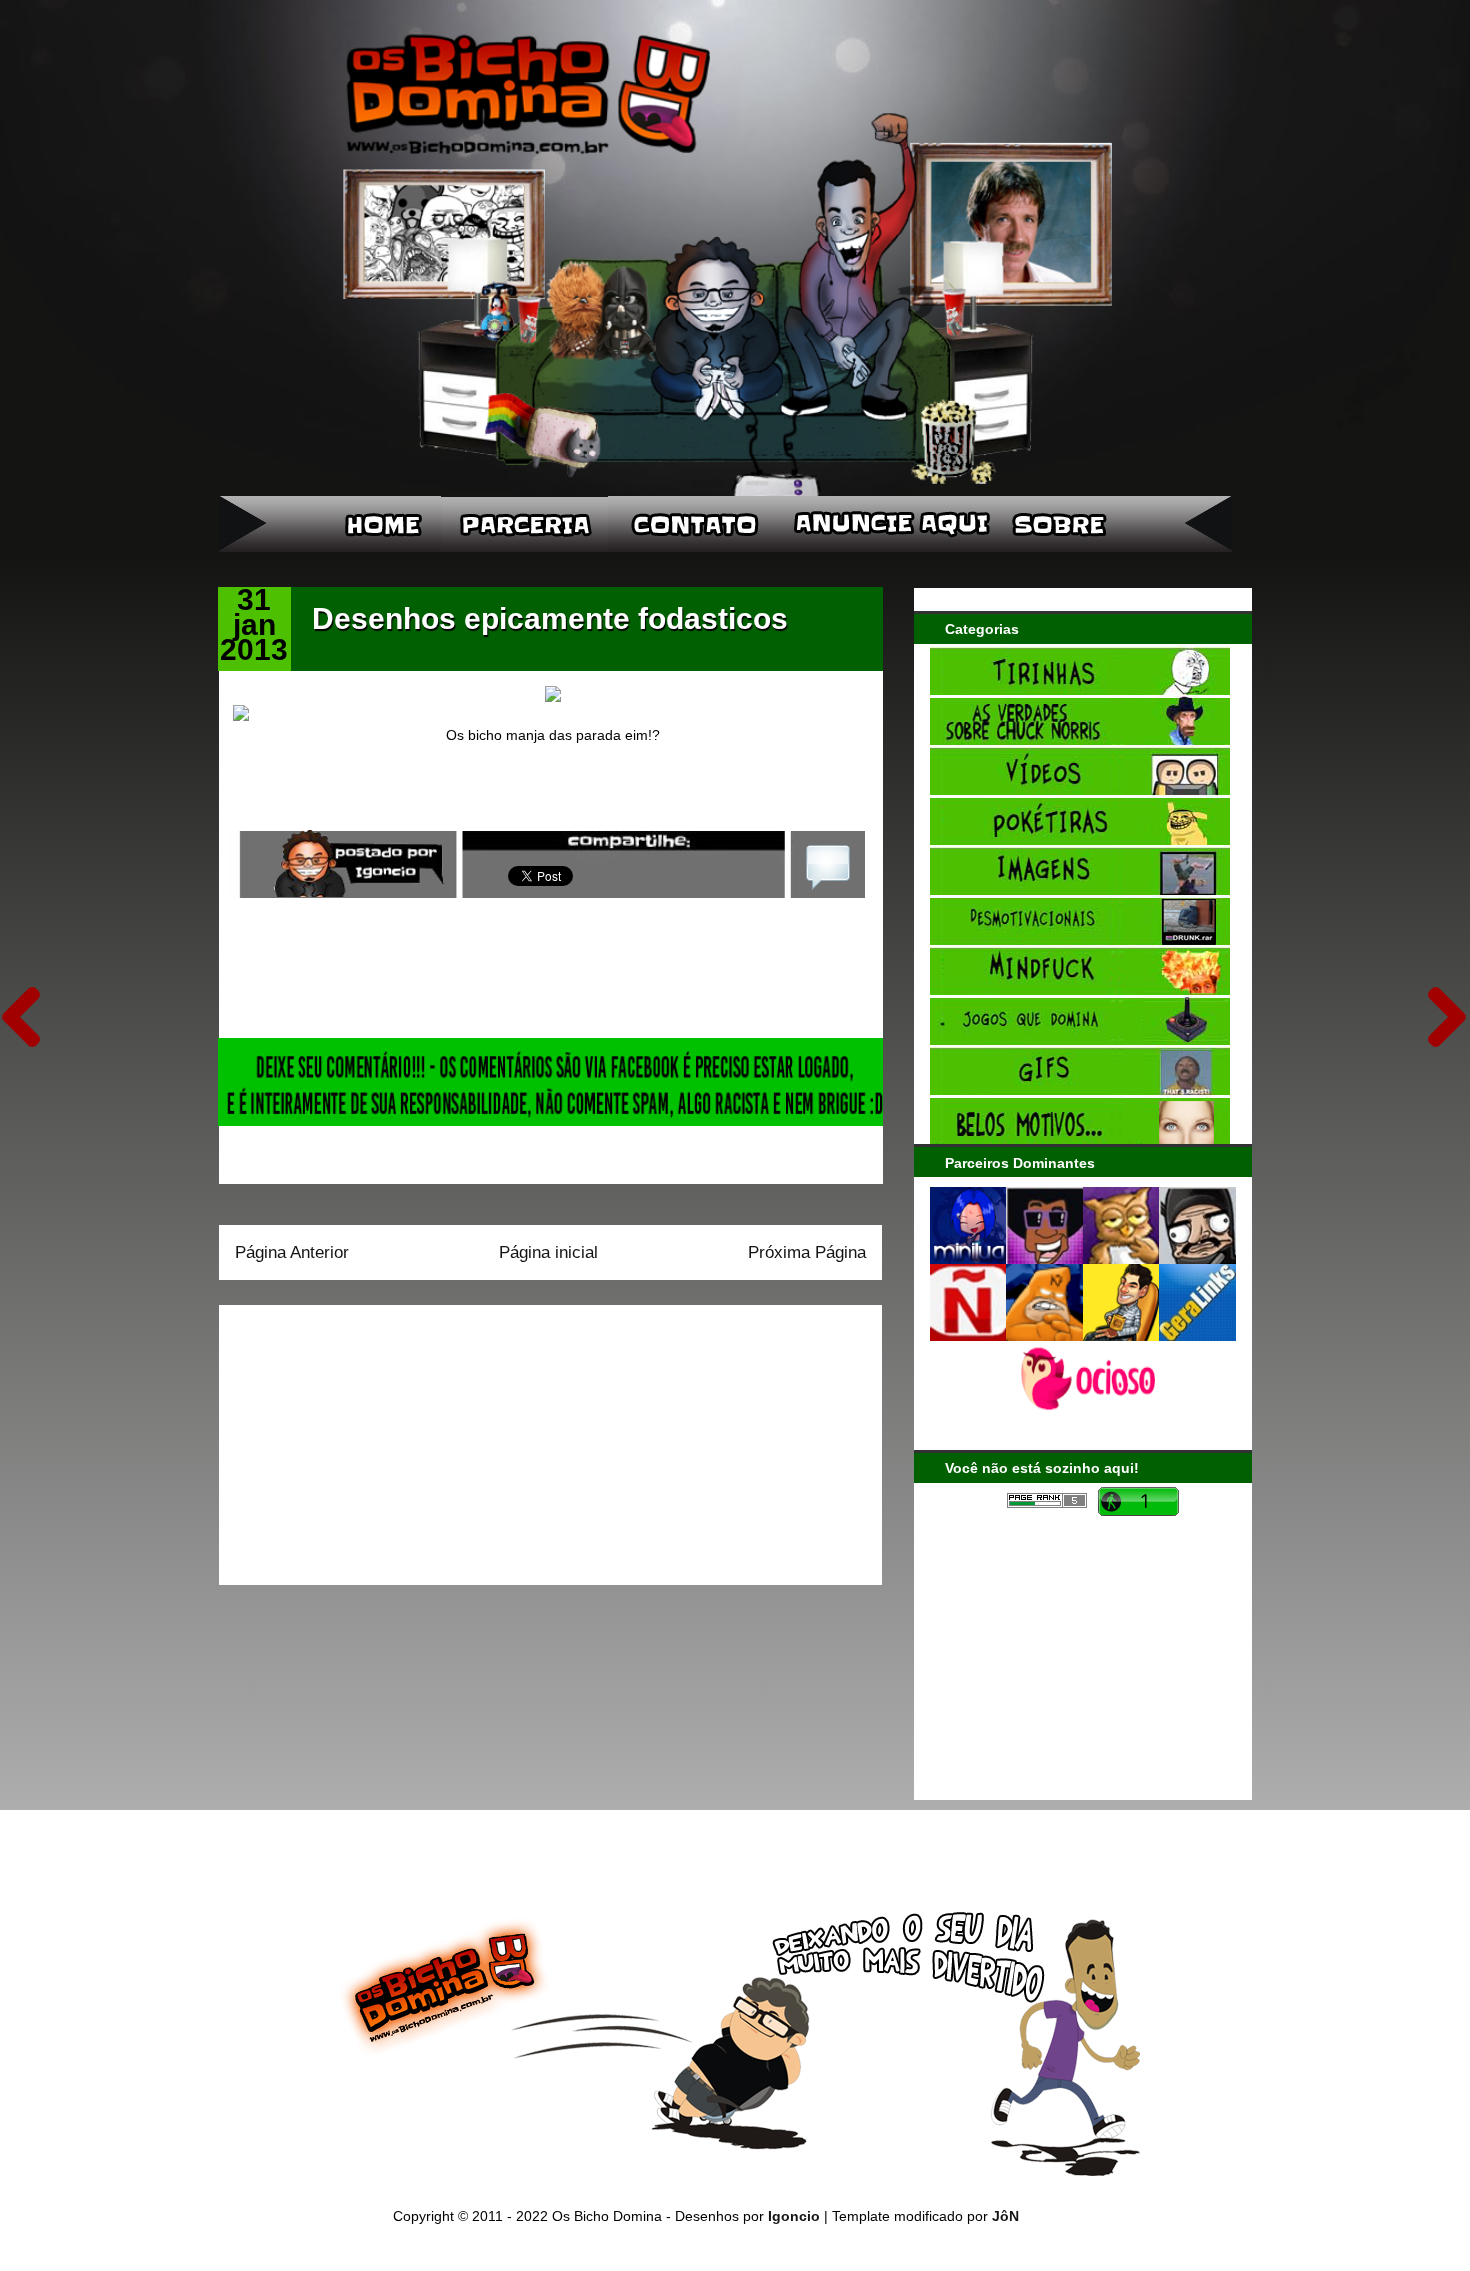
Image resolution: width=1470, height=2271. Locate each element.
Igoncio (794, 2216)
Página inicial (548, 1252)
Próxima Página (807, 1252)
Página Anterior (292, 1252)
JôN (1005, 2216)
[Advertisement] (360, 1438)
